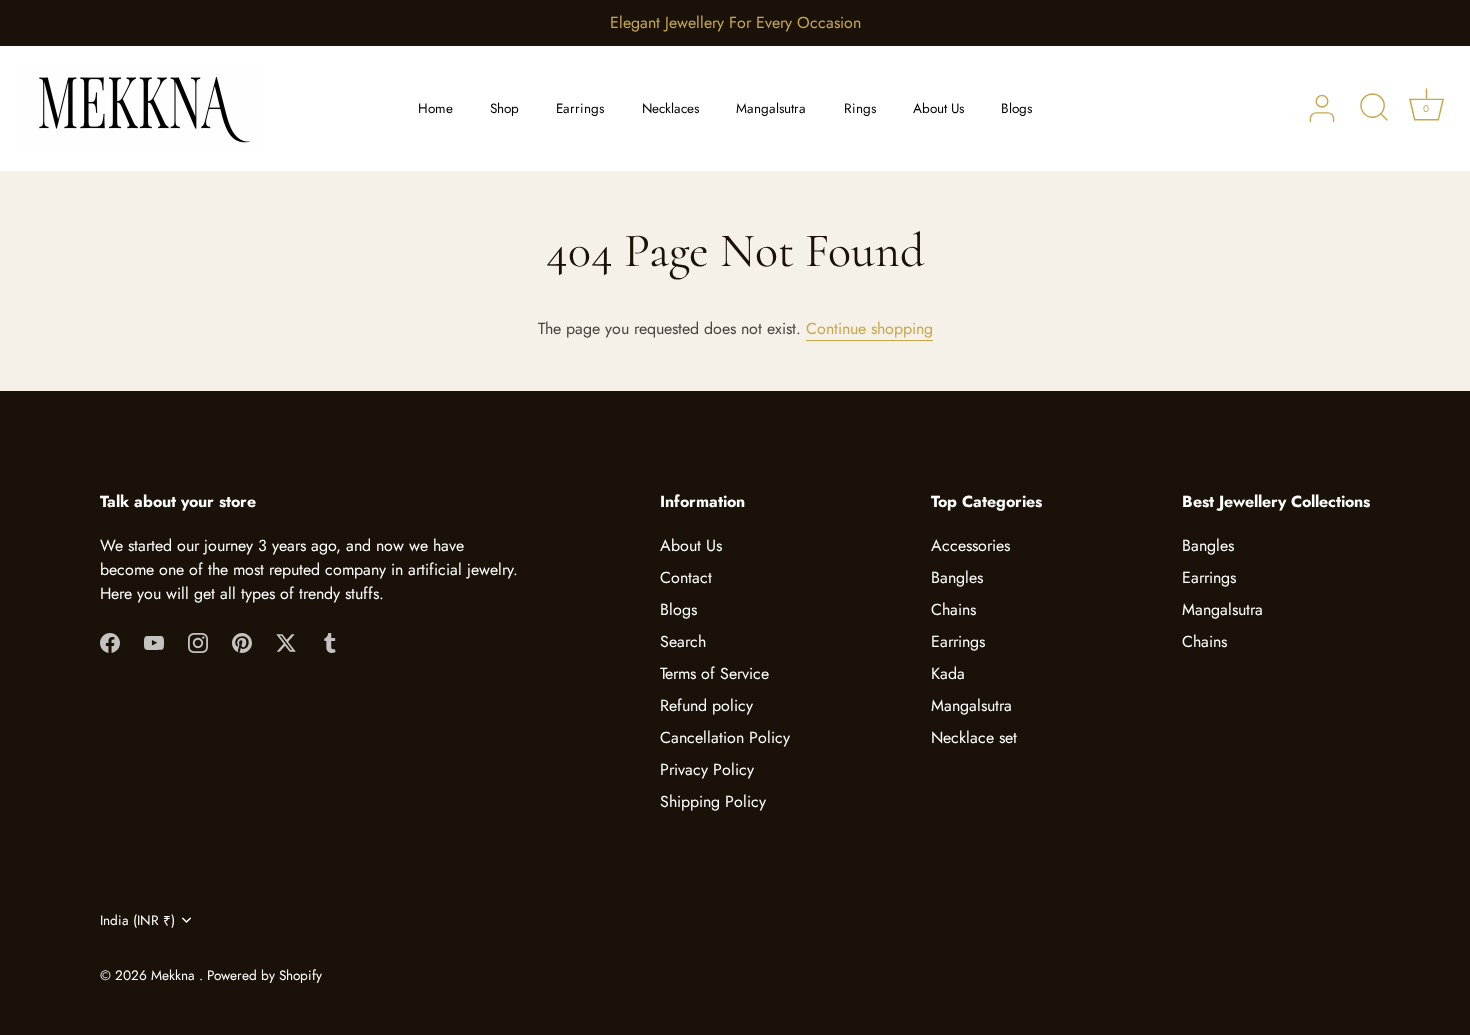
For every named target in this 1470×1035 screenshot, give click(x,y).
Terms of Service (714, 673)
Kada (948, 673)
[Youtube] (154, 641)
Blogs (1016, 108)
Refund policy (706, 705)
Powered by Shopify (264, 975)
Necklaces (670, 108)
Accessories (970, 545)
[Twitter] (286, 641)
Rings (860, 108)
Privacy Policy (707, 769)
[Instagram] (198, 641)
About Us (938, 108)
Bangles (957, 577)
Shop (504, 108)
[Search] (1374, 109)
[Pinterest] (242, 641)
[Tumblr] (330, 641)
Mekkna (175, 975)
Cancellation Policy (725, 737)
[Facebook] (110, 641)
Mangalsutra (771, 108)
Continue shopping (869, 328)
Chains (953, 609)
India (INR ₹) (137, 920)
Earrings (580, 108)
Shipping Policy (713, 801)
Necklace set (974, 737)
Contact (686, 577)
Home (435, 108)
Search (683, 641)
